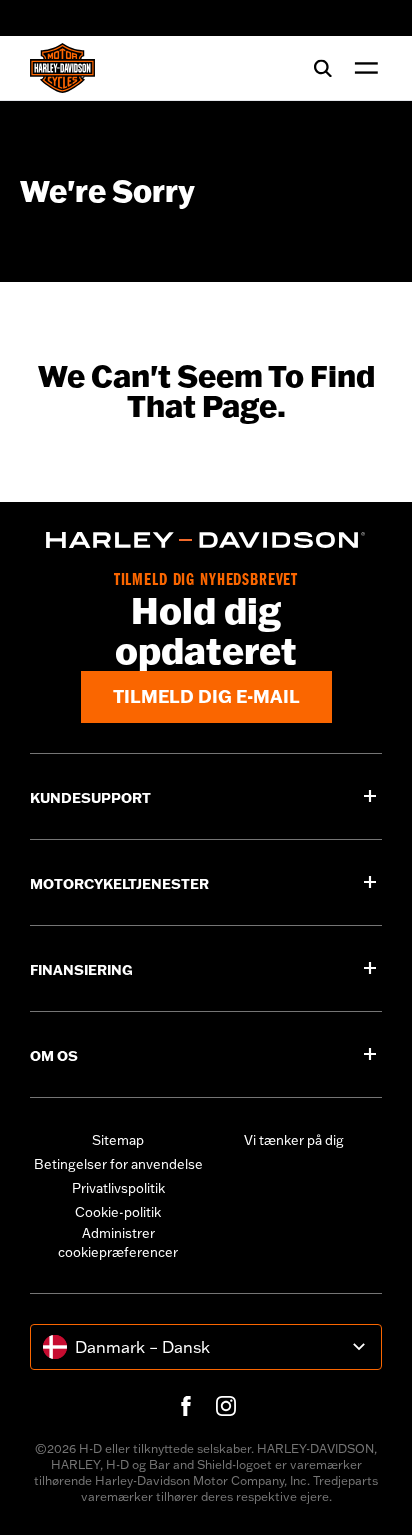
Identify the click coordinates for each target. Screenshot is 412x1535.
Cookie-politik (118, 1212)
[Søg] (323, 68)
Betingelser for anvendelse (118, 1164)
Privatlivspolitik (118, 1188)
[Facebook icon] (186, 1406)
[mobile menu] (362, 68)
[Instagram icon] (226, 1406)
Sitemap (118, 1140)
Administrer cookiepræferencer (118, 1243)
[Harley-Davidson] (206, 540)
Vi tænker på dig (294, 1140)
